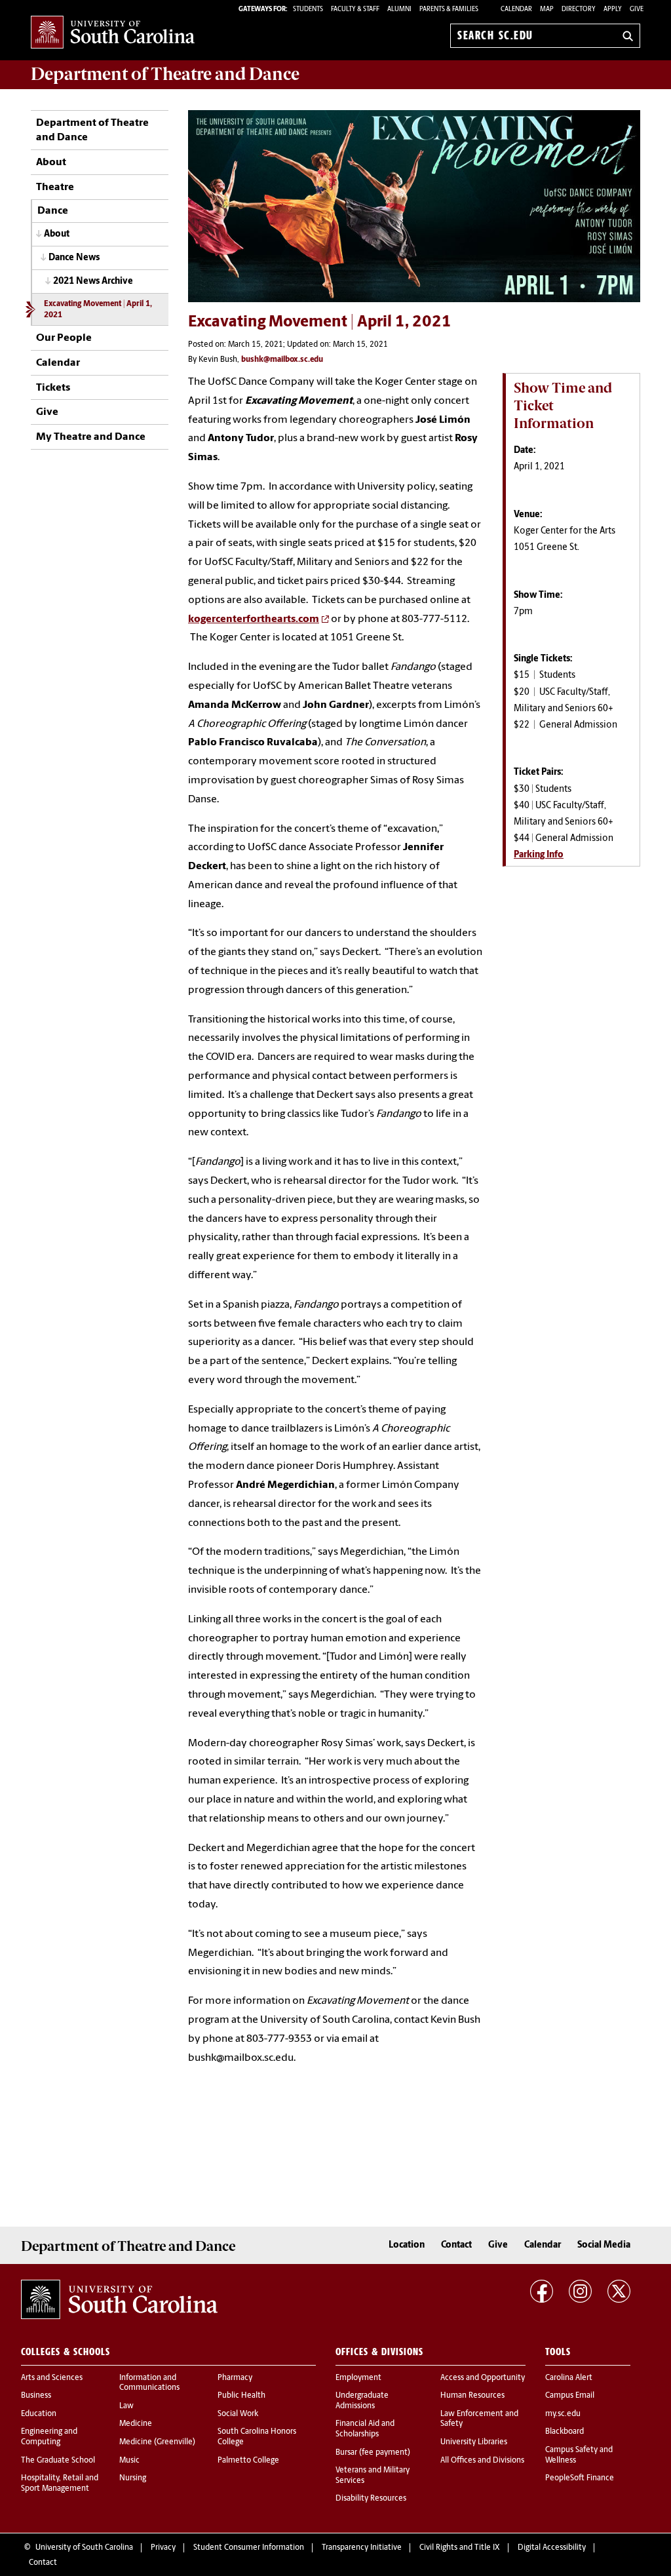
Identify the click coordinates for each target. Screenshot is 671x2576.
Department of (165, 74)
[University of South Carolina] (119, 2299)
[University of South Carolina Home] (113, 33)
